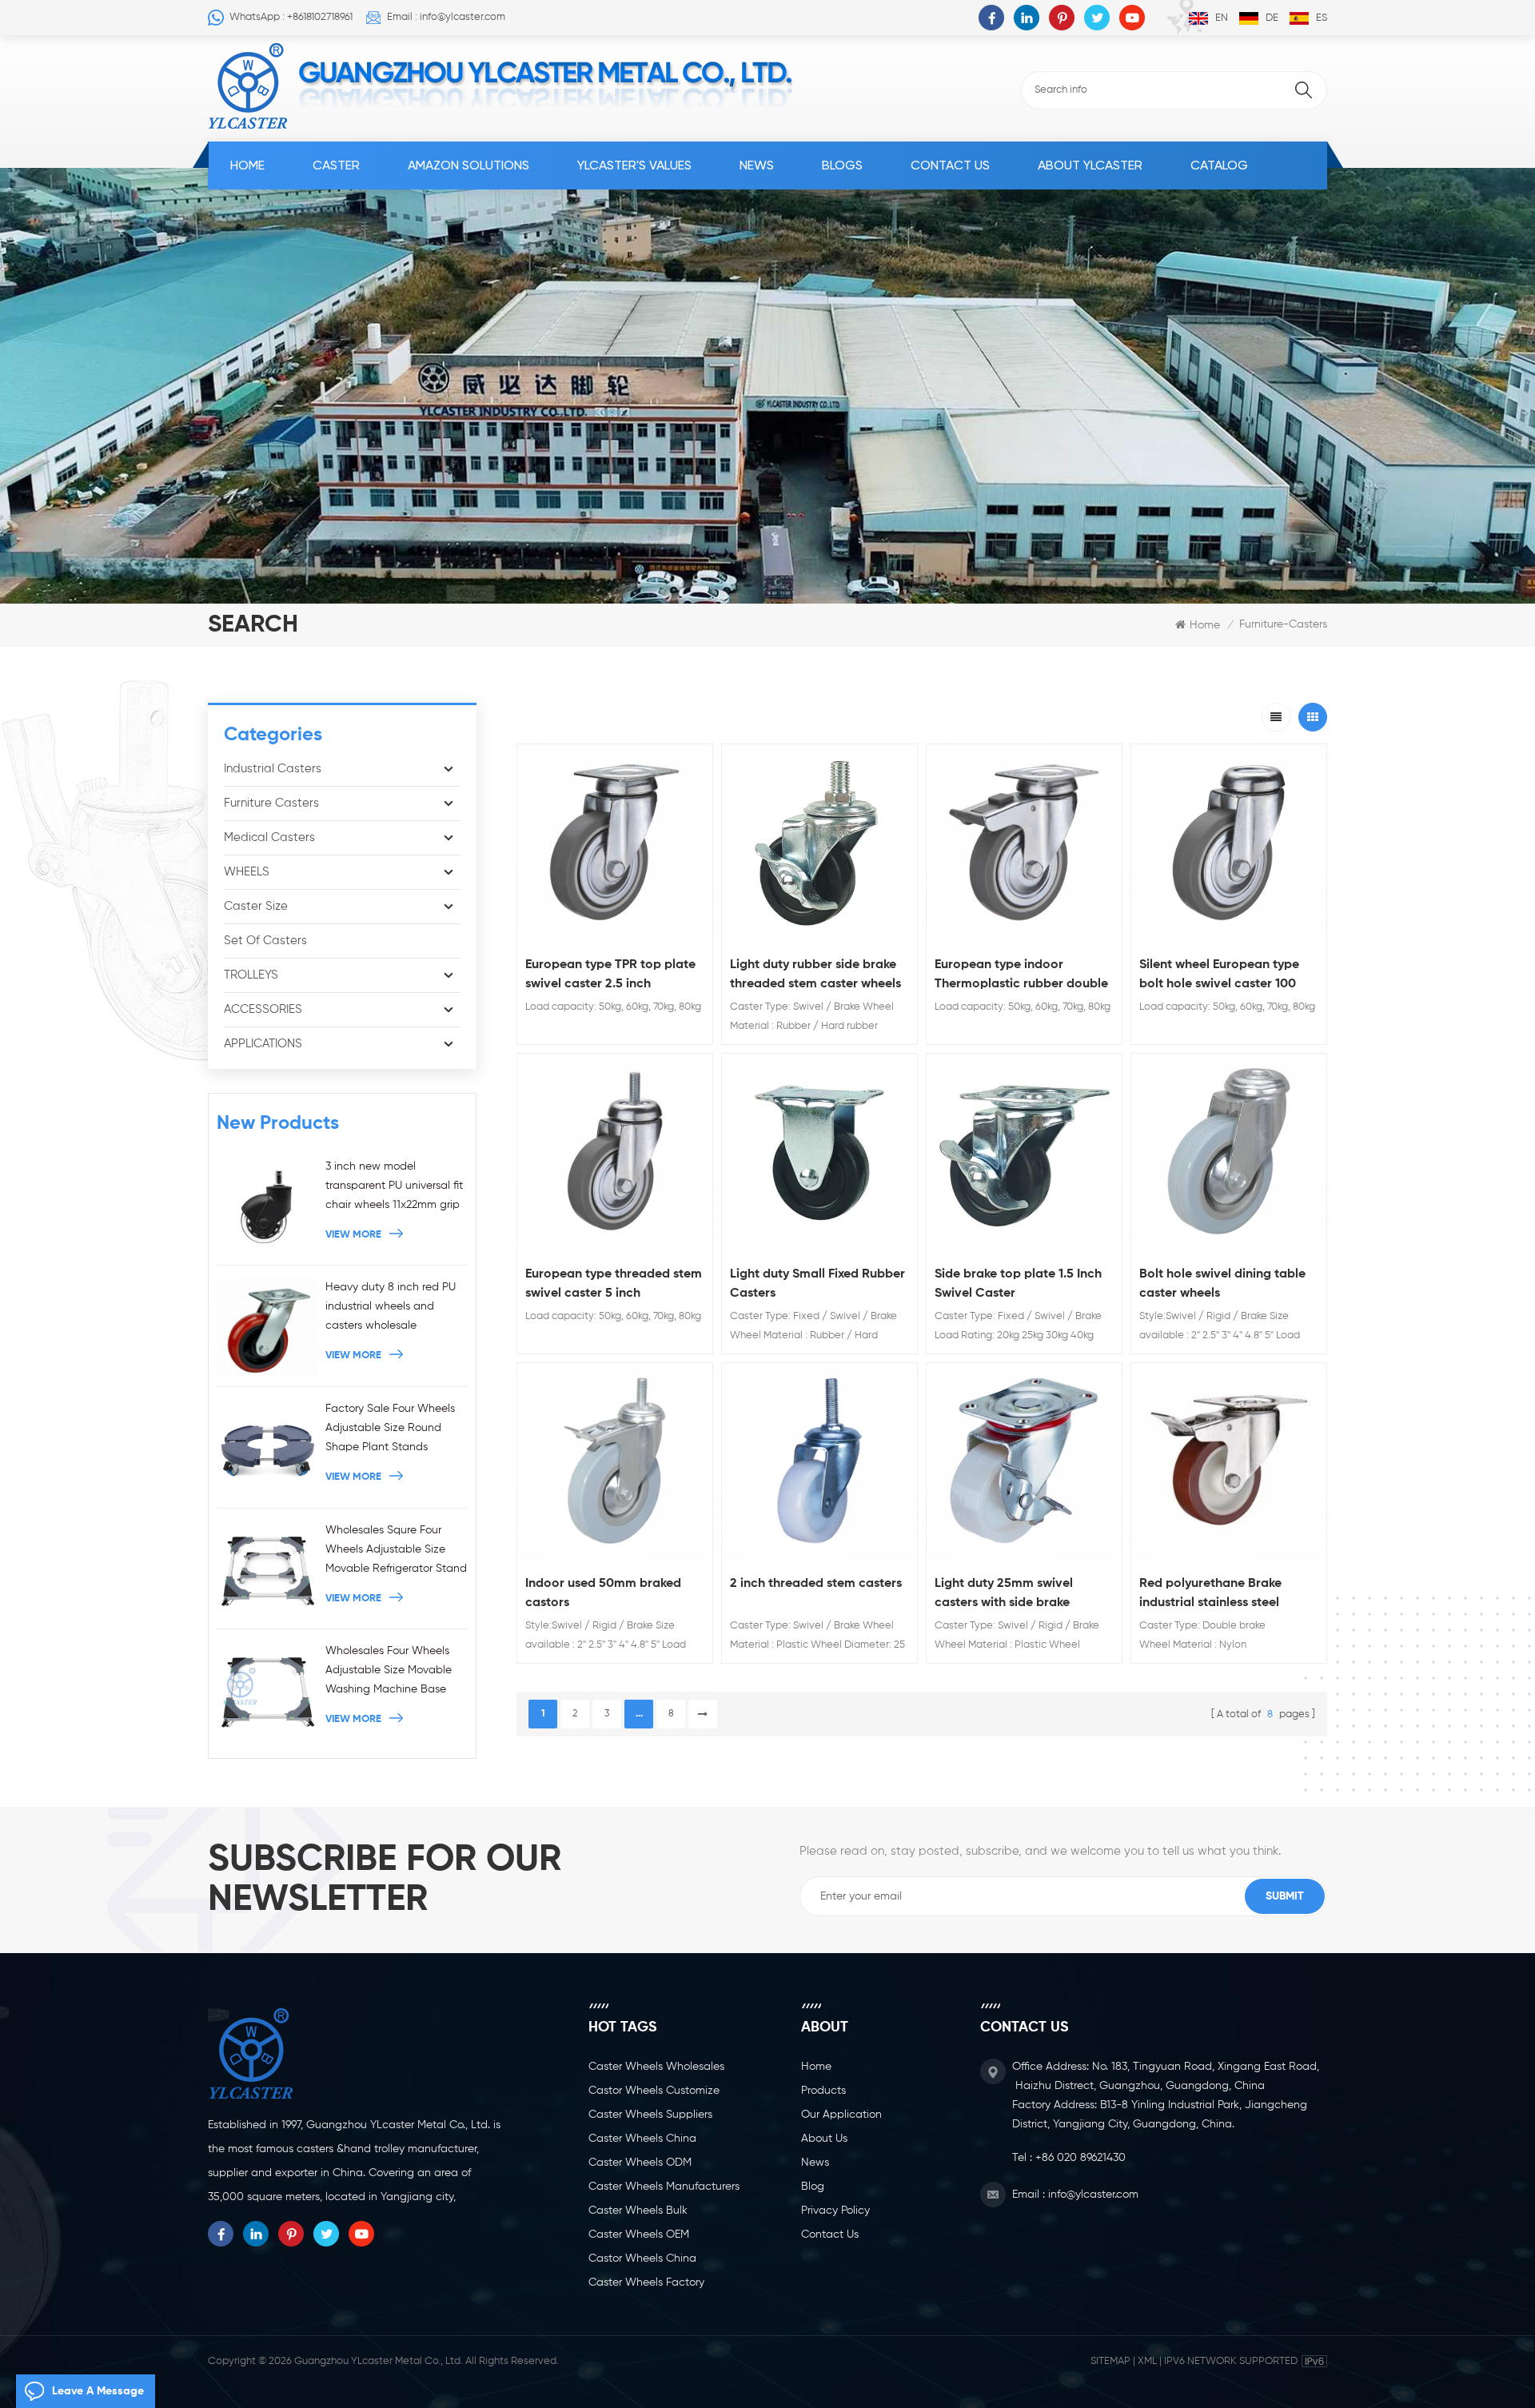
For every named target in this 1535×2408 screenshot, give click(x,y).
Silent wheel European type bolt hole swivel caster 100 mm (1219, 976)
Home (247, 165)
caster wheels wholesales (656, 2067)
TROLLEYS (251, 975)
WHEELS (247, 872)
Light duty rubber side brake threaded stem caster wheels (815, 975)
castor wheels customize (654, 2091)
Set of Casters (265, 941)
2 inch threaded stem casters (816, 1584)
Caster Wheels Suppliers (650, 2115)
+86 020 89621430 (1080, 2158)
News (757, 165)
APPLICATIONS (263, 1044)
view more (353, 1235)
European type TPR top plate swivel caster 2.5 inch (610, 975)
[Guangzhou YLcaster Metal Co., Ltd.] (248, 86)
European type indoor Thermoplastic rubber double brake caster (1021, 976)
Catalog (1219, 165)
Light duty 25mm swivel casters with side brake (1004, 1593)
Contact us (950, 165)
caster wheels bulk (638, 2211)
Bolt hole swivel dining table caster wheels (1222, 1284)
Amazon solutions (468, 165)
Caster (336, 165)
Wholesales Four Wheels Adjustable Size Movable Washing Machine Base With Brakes (389, 1672)
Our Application (841, 2115)
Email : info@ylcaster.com (446, 17)
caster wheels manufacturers (664, 2187)
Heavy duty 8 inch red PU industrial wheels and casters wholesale (391, 1306)
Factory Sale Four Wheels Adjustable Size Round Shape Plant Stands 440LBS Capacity (390, 1430)
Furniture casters (271, 803)
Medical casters (269, 837)
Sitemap (1110, 2361)
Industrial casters (273, 769)
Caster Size (256, 906)
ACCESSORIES (263, 1009)
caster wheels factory (646, 2282)
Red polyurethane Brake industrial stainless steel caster (1210, 1595)
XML (1147, 2361)
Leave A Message (98, 2391)
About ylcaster (1090, 165)
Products (823, 2091)
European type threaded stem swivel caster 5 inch (614, 1284)
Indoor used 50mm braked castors (603, 1593)
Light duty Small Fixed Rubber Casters (817, 1284)
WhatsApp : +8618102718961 (291, 17)
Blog (813, 2187)
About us (824, 2139)
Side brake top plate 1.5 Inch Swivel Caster (1018, 1284)
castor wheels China (642, 2258)
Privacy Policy (835, 2211)
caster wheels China (642, 2139)
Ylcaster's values (634, 165)
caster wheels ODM (640, 2163)
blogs (842, 165)
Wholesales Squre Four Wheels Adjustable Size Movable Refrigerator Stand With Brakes (396, 1551)
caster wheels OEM (639, 2235)
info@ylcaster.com (1093, 2195)
